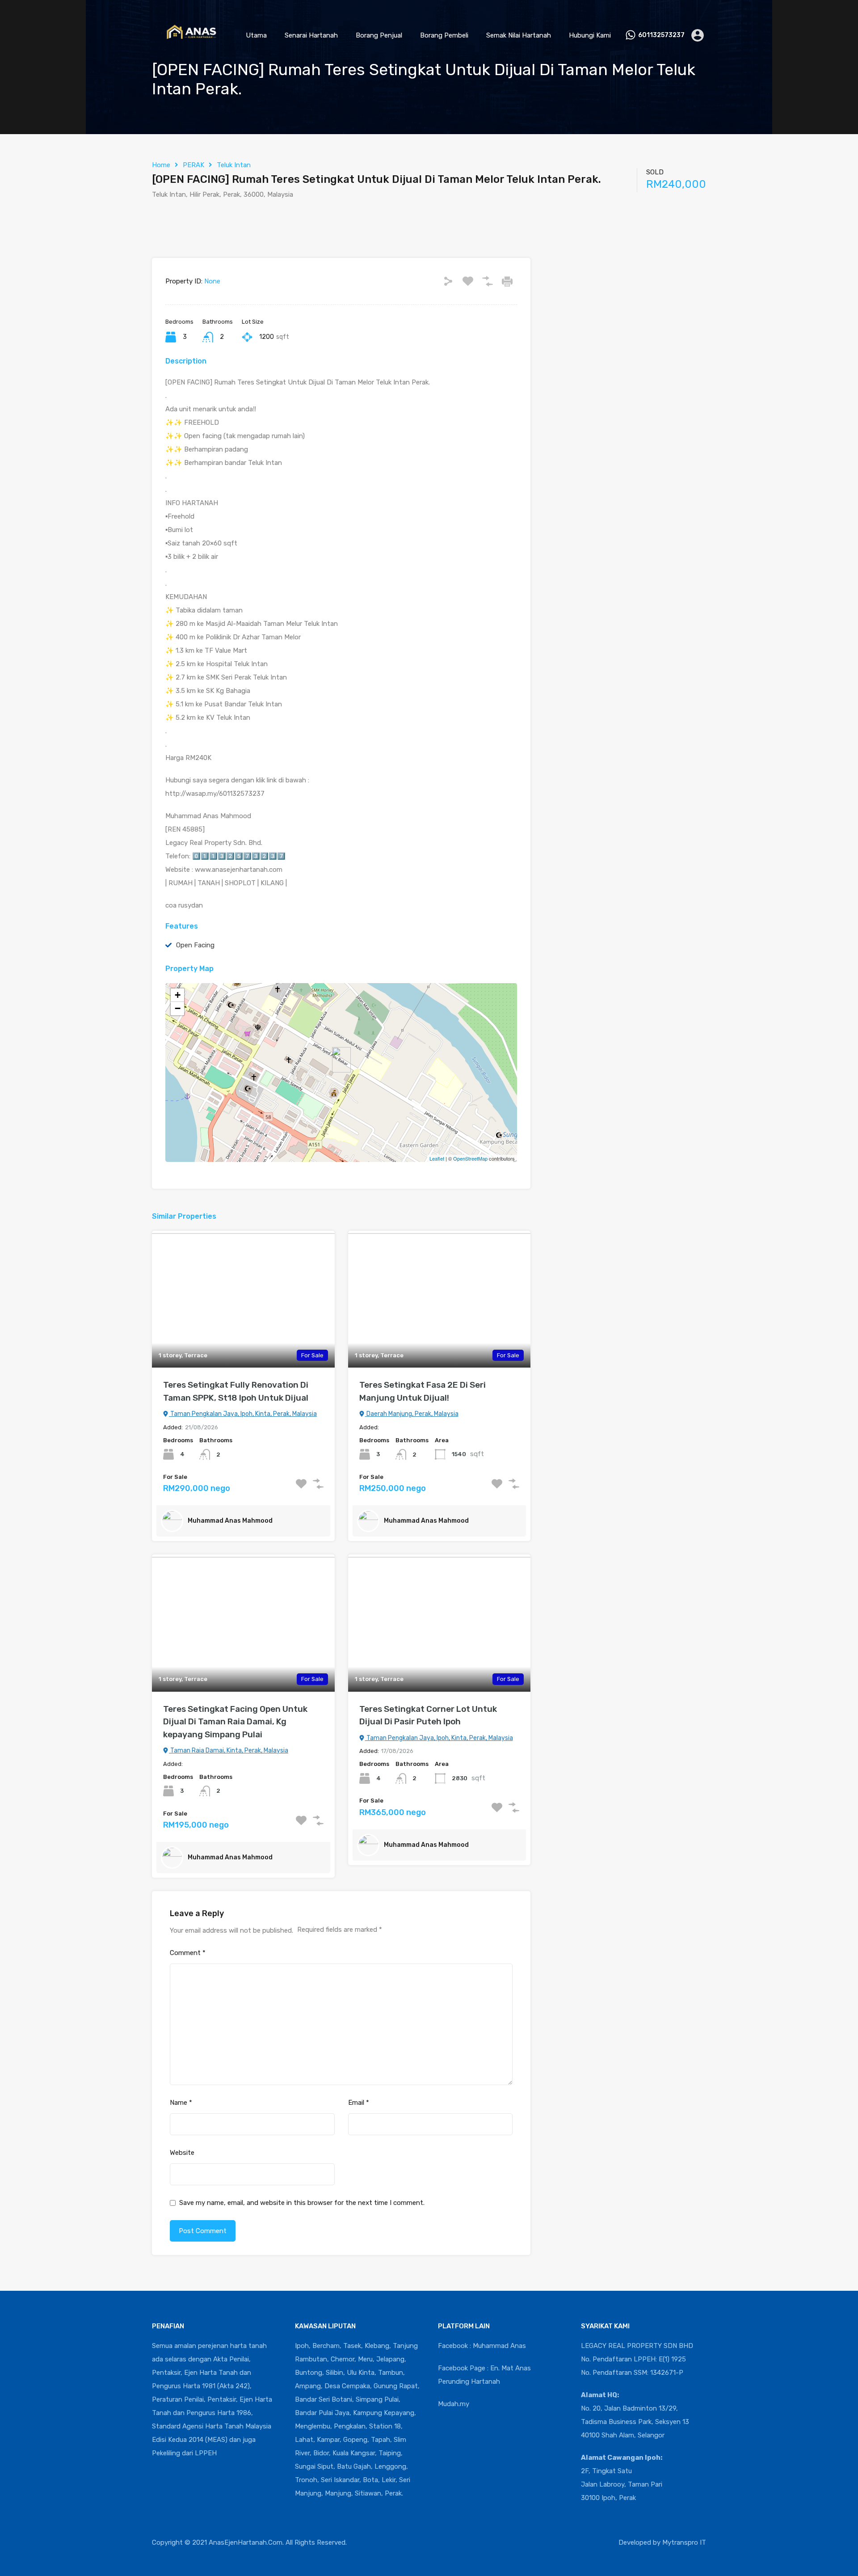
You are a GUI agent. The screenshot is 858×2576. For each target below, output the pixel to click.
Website (182, 2153)
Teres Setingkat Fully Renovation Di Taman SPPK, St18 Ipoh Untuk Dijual (236, 1391)
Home (161, 165)
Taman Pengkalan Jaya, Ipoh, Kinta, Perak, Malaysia (243, 1414)
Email (359, 2103)
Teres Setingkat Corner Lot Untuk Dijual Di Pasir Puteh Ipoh (428, 1715)
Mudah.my (454, 2404)
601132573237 (661, 35)
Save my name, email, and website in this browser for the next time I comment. (302, 2203)
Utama (256, 35)
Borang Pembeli (444, 35)
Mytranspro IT (684, 2542)
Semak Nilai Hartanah (519, 35)
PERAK (193, 165)
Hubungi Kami (590, 35)
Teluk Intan (234, 165)
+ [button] (178, 995)
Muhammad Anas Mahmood (230, 1521)
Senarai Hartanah (311, 35)
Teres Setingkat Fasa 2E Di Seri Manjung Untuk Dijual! (423, 1391)
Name (181, 2103)
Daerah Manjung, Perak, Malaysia (412, 1414)
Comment (188, 1953)
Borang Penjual (379, 35)
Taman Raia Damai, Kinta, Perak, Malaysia (229, 1750)
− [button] (178, 1008)
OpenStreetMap (470, 1158)
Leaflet (437, 1158)
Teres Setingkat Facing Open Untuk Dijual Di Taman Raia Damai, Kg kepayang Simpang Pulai (235, 1722)
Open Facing (195, 945)
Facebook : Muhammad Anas (482, 2346)
